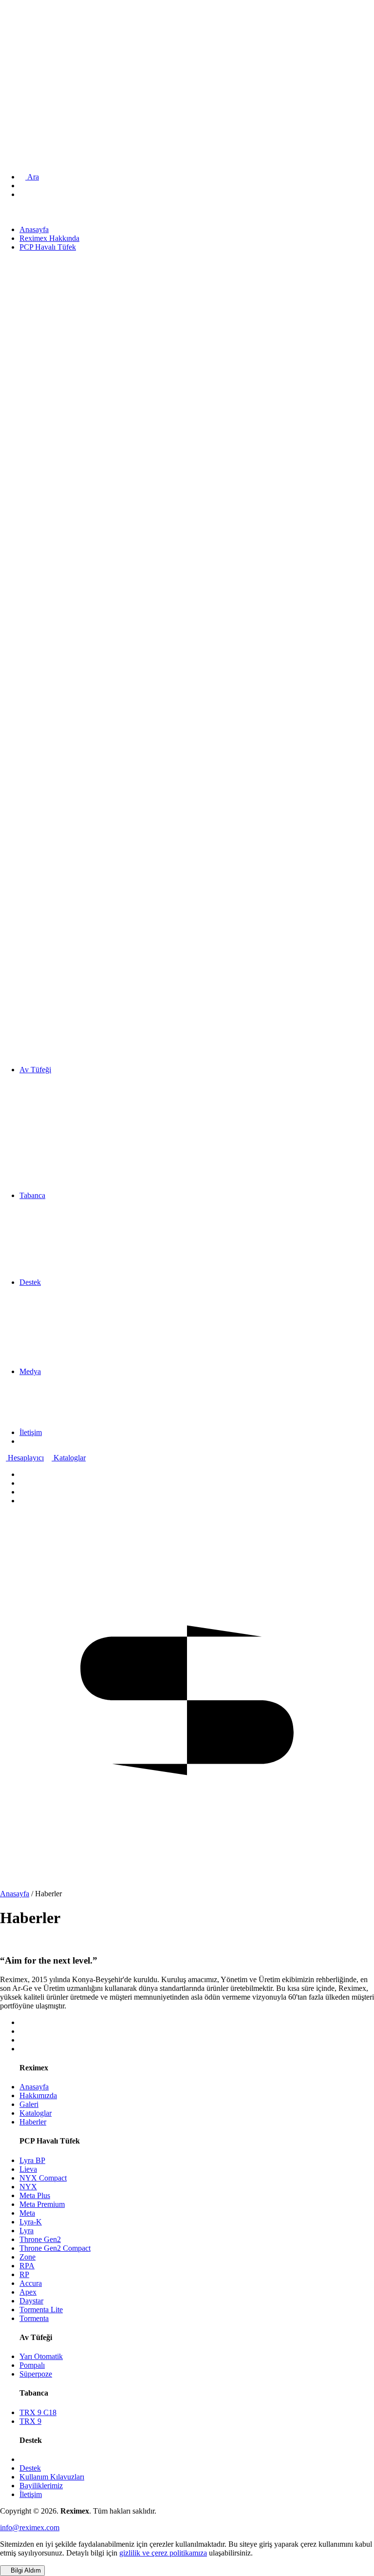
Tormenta (34, 2318)
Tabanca (20, 60)
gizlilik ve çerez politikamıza (163, 2553)
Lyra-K (31, 2222)
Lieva (28, 2169)
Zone (28, 2257)
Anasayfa (22, 21)
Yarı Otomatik (41, 2356)
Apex (28, 2292)
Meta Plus (35, 2195)
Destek (18, 71)
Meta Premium (42, 2204)
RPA (27, 2266)
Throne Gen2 (40, 2239)
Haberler (33, 2122)
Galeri (29, 2104)
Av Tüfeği (23, 49)
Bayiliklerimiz (41, 2486)
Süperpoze (36, 2374)
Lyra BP (32, 2160)
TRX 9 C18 (38, 2412)
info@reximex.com (30, 2527)
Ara (32, 177)
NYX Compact (43, 2178)
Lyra (27, 2231)
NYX (28, 2187)
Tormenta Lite (41, 2310)
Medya (18, 82)
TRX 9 (30, 2421)
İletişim (19, 92)
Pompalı (32, 2365)
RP (24, 2274)
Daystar (31, 2301)
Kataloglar (69, 1458)
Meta (27, 2213)
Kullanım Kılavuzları (52, 2477)
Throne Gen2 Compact (55, 2248)
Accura (31, 2283)
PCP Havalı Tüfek (36, 39)
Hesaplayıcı (25, 1458)
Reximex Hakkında (37, 29)
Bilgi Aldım (25, 2570)
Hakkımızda (38, 2095)
